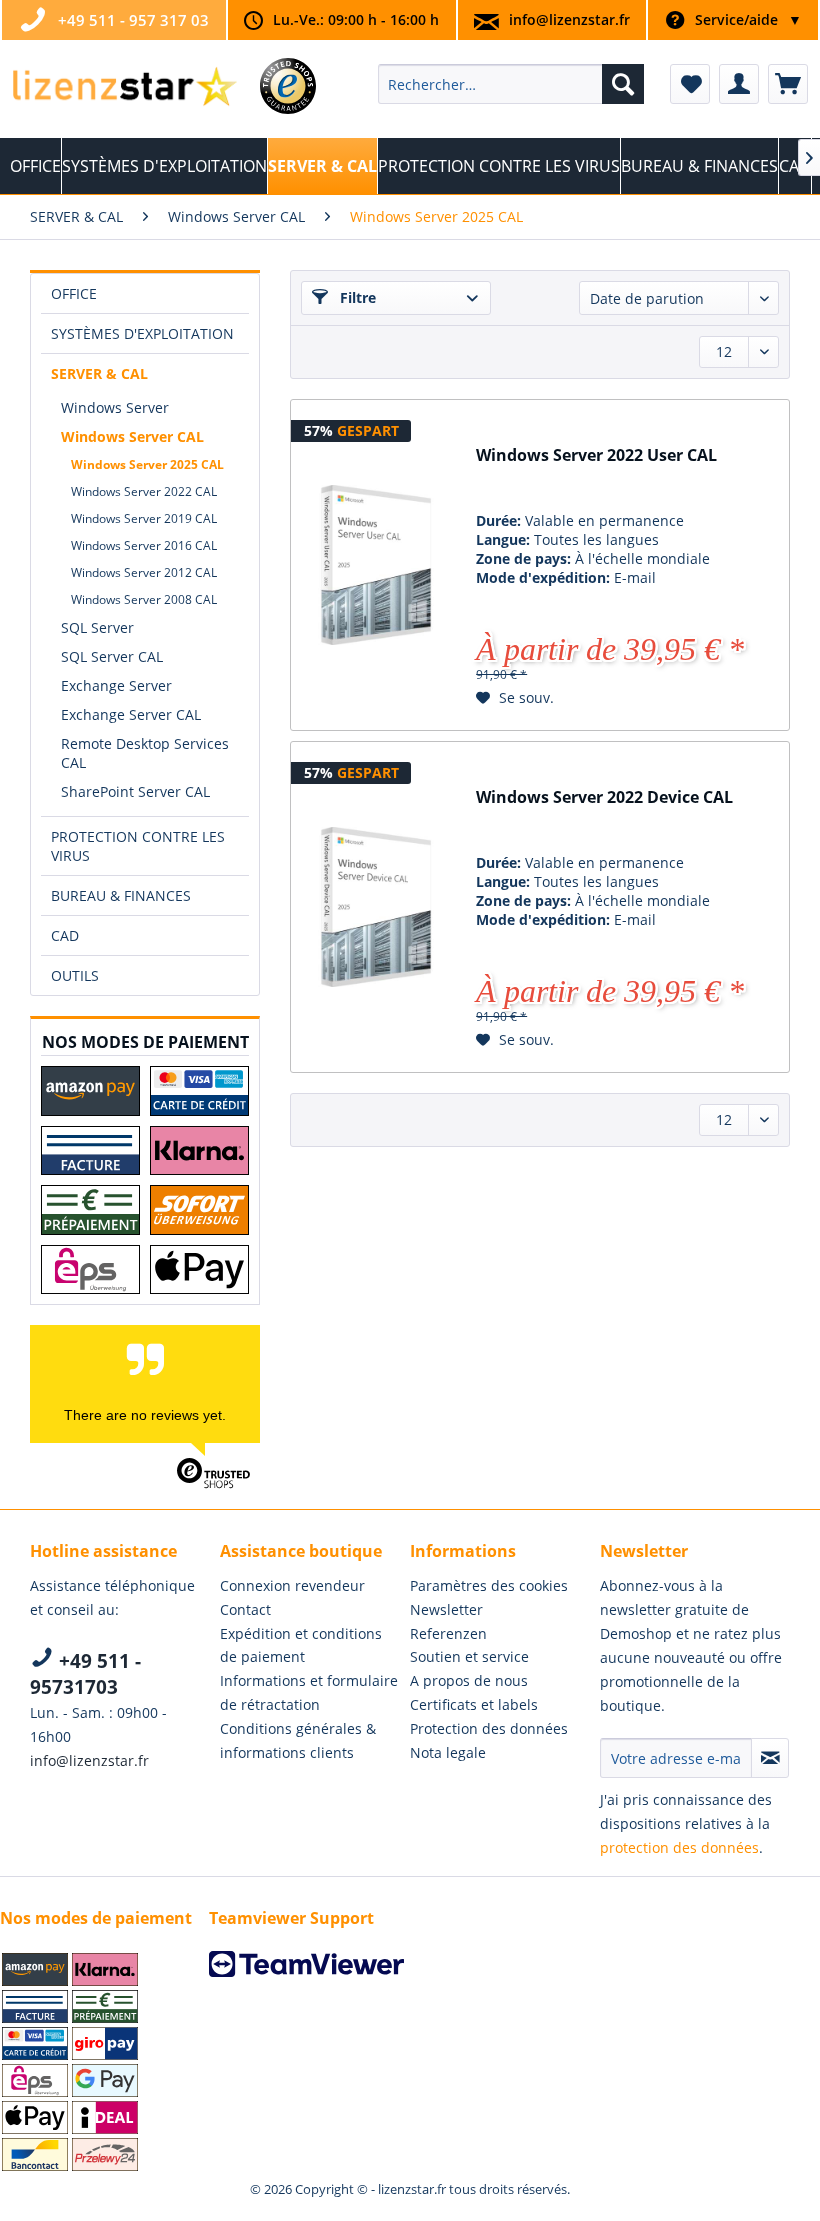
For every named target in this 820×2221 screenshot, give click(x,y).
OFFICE (74, 293)
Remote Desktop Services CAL (145, 753)
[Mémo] (690, 84)
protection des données (679, 1847)
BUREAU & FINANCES (121, 895)
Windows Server (115, 407)
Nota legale (448, 1752)
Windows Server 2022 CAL (144, 491)
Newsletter (446, 1609)
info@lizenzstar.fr (569, 19)
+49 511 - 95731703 (85, 1674)
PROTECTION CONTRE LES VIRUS (138, 846)
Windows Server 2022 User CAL (596, 455)
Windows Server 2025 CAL (147, 464)
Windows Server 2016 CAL (144, 545)
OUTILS (75, 975)
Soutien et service (469, 1656)
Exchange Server (116, 685)
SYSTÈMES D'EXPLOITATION (142, 333)
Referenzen (448, 1633)
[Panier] (788, 84)
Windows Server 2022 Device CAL (604, 797)
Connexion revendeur (292, 1585)
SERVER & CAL (99, 373)
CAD (65, 935)
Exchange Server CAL (131, 714)
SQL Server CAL (112, 656)
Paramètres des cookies (489, 1585)
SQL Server (97, 627)
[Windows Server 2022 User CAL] (376, 565)
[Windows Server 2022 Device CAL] (376, 907)
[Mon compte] (739, 84)
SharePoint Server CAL (135, 791)
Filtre (356, 297)
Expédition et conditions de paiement (301, 1645)
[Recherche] (623, 84)
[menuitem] (511, 84)
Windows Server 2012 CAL (144, 572)
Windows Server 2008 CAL (144, 599)
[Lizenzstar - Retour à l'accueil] (123, 89)
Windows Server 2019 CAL (144, 518)
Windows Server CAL (132, 436)
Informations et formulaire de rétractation (309, 1692)
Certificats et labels (474, 1704)
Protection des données (489, 1728)
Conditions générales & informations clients (298, 1740)
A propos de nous (469, 1680)
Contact (245, 1609)
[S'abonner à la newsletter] (770, 1758)
